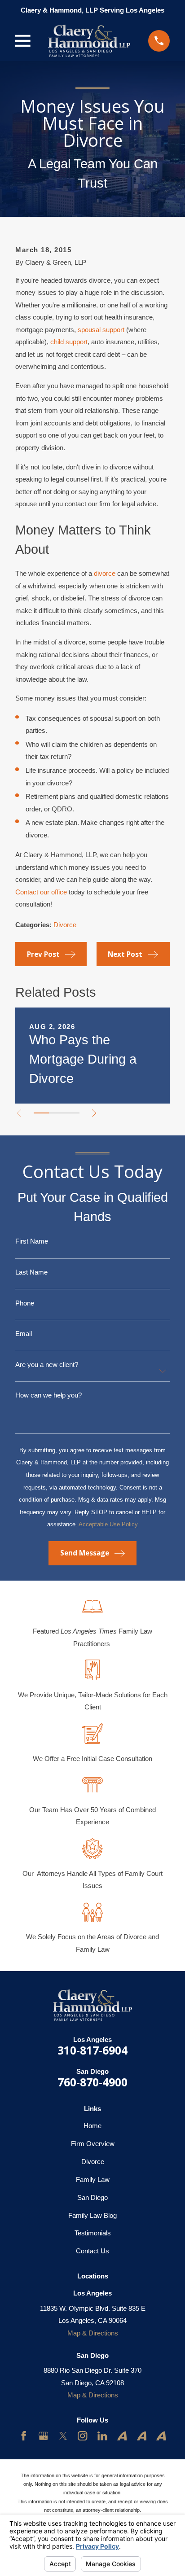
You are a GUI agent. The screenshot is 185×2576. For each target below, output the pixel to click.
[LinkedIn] (102, 2436)
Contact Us (92, 2251)
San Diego (92, 2197)
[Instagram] (82, 2436)
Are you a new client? (47, 1365)
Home (92, 2126)
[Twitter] (63, 2436)
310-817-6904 (92, 2050)
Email (24, 1334)
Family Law (93, 2180)
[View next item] (94, 1113)
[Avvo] (122, 2436)
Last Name (31, 1272)
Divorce (65, 925)
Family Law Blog (92, 2215)
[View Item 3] (72, 1113)
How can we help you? (48, 1395)
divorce (105, 573)
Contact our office (41, 892)
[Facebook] (24, 2436)
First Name (32, 1241)
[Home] (89, 41)
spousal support (101, 330)
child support (69, 342)
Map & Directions (93, 2333)
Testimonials (93, 2233)
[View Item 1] (41, 1113)
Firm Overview (93, 2144)
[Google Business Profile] (43, 2436)
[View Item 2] (57, 1113)
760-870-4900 (92, 2082)
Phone (25, 1303)
